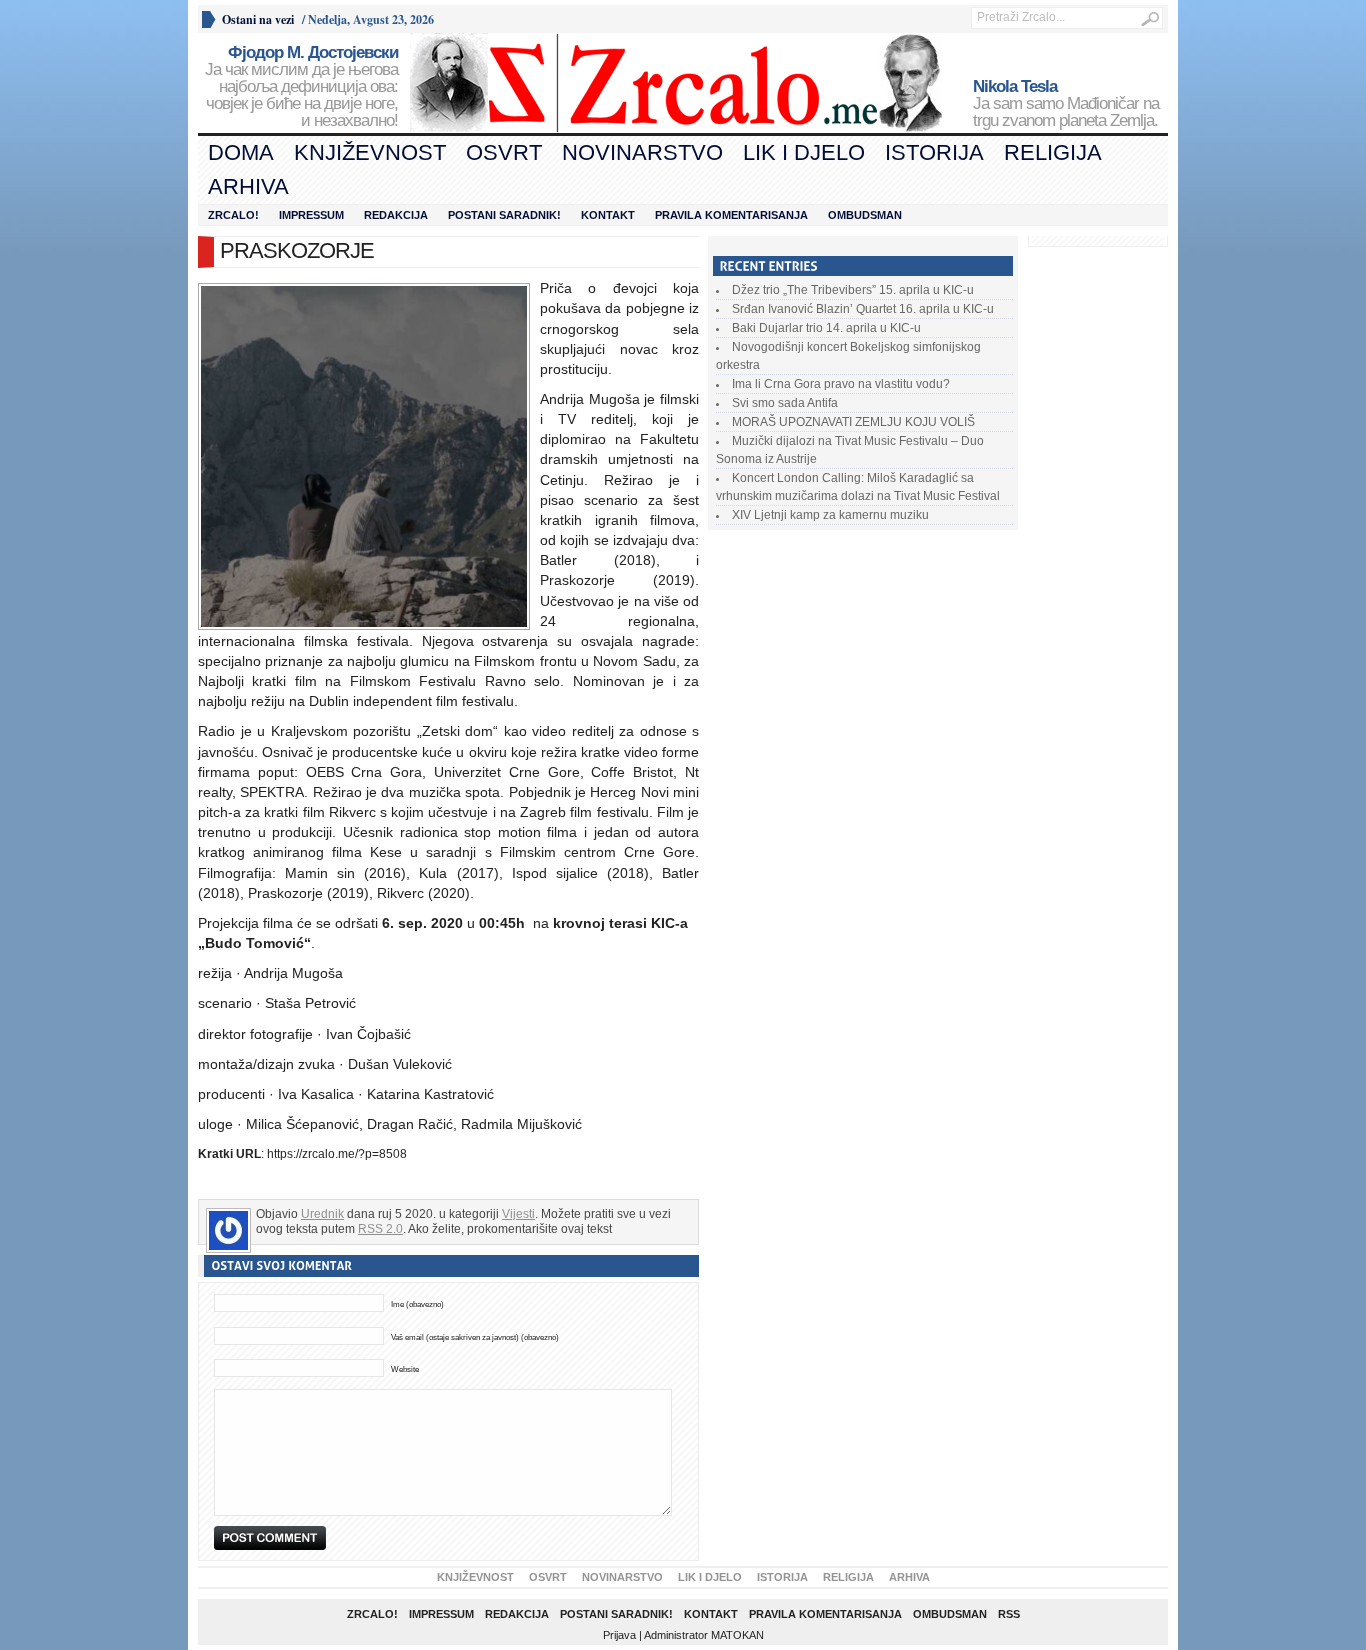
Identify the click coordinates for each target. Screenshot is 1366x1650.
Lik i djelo (804, 152)
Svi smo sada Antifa (785, 403)
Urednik (322, 1214)
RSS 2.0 (380, 1229)
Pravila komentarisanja (731, 215)
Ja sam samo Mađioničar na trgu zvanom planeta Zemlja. (1066, 104)
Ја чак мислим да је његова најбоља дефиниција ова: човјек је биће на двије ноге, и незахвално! (301, 87)
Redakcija (396, 215)
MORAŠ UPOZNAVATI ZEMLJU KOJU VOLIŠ (853, 422)
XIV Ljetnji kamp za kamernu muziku (830, 515)
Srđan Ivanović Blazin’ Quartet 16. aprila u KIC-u (863, 309)
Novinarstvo (642, 152)
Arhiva (248, 186)
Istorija (934, 152)
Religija (1053, 152)
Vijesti (518, 1214)
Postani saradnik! (504, 215)
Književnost (370, 152)
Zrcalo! (233, 215)
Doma (241, 152)
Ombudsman (865, 215)
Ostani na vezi (258, 19)
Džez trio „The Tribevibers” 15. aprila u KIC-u (853, 290)
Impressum (311, 215)
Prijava (619, 1635)
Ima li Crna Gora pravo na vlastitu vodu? (841, 384)
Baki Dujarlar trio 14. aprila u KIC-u (826, 328)
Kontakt (608, 215)
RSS (1009, 1614)
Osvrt (504, 152)
